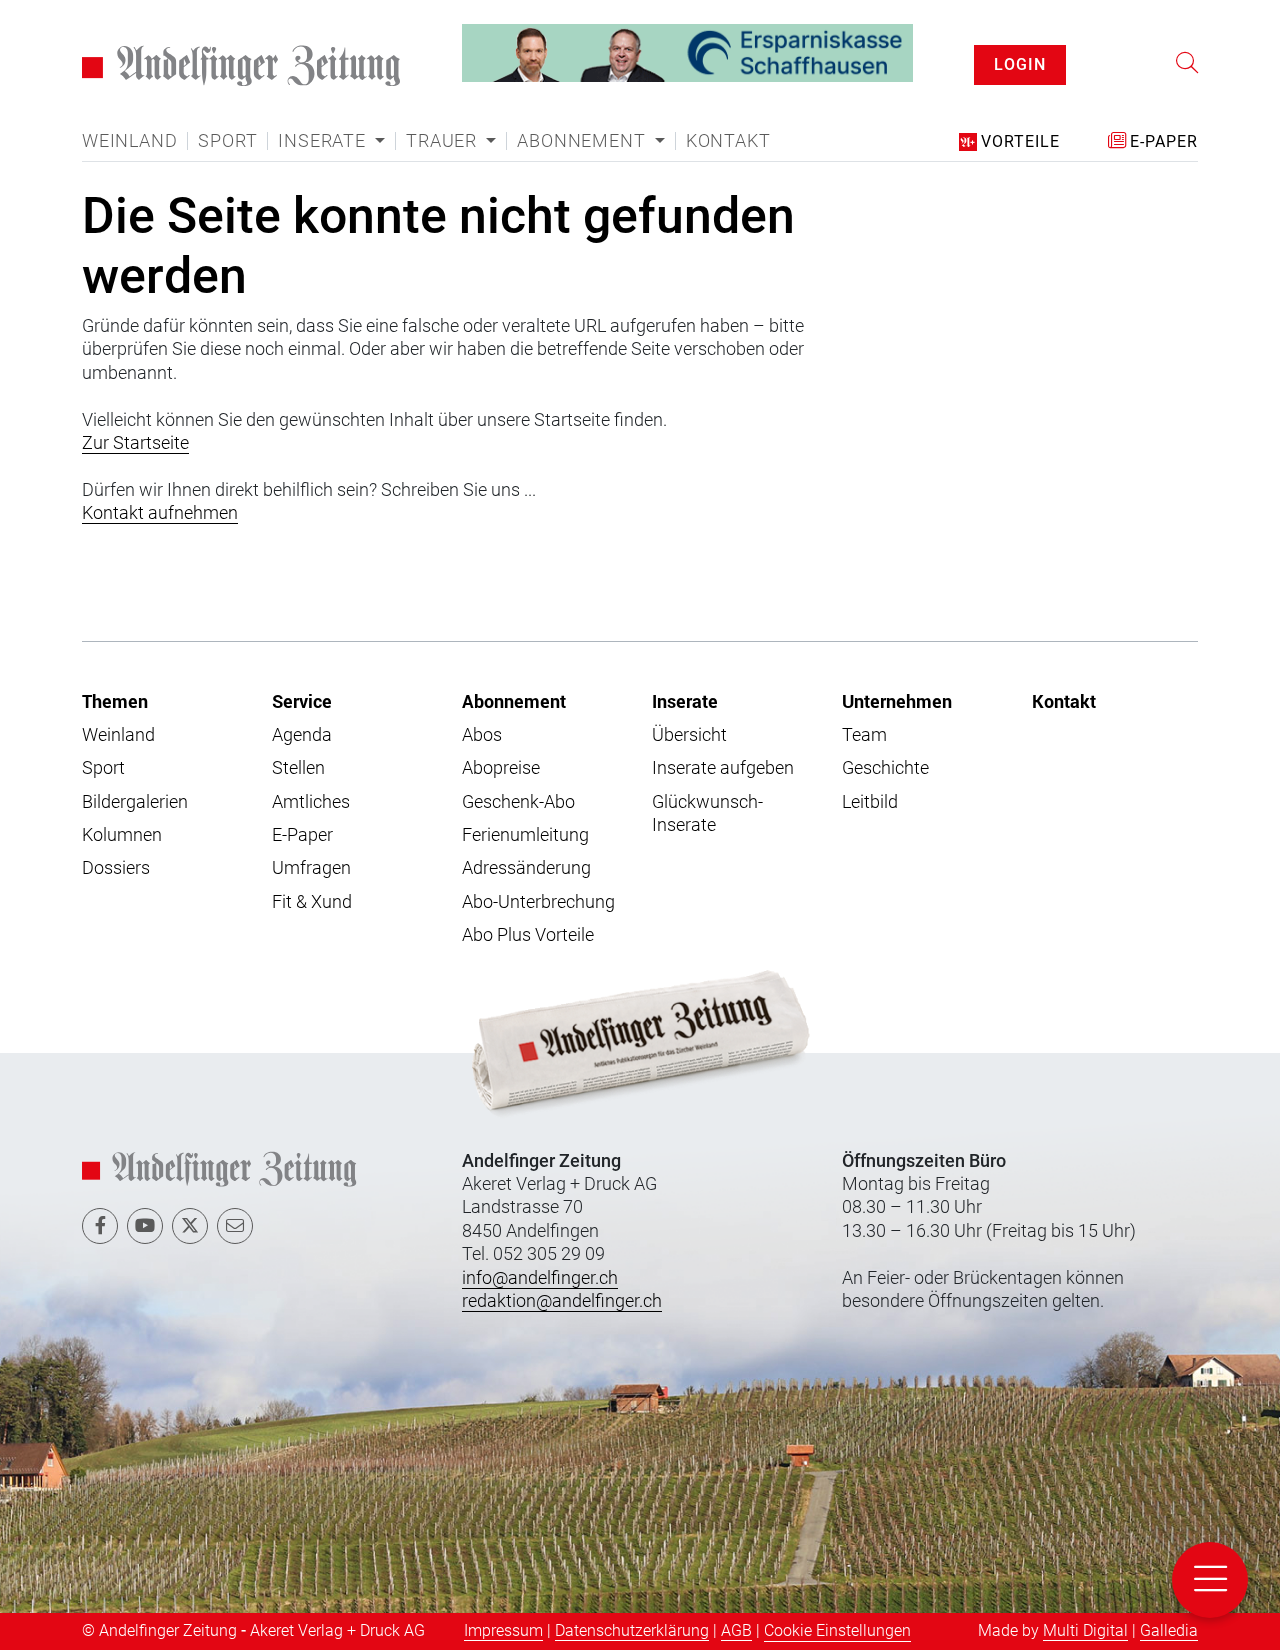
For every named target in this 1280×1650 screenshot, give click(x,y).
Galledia (1169, 1630)
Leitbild (870, 801)
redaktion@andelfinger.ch (562, 1300)
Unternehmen (897, 701)
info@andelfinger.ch (540, 1277)
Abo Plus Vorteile (528, 934)
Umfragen (311, 867)
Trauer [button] (444, 141)
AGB (736, 1630)
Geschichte (885, 767)
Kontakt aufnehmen (160, 512)
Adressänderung (526, 867)
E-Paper (302, 834)
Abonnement (514, 701)
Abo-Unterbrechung (538, 901)
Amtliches (311, 801)
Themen (115, 701)
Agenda (302, 734)
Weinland (129, 141)
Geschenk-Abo (518, 801)
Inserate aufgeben (723, 767)
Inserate (685, 701)
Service (302, 701)
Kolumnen (122, 834)
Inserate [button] (324, 141)
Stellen (298, 767)
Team (864, 734)
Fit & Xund (312, 901)
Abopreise (501, 767)
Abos (482, 734)
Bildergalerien (135, 801)
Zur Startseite (135, 442)
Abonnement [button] (583, 141)
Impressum (503, 1630)
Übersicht (689, 734)
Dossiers (116, 867)
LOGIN (1020, 64)
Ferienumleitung (525, 834)
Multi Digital (1085, 1630)
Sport (227, 141)
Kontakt (728, 141)
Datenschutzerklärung (632, 1630)
